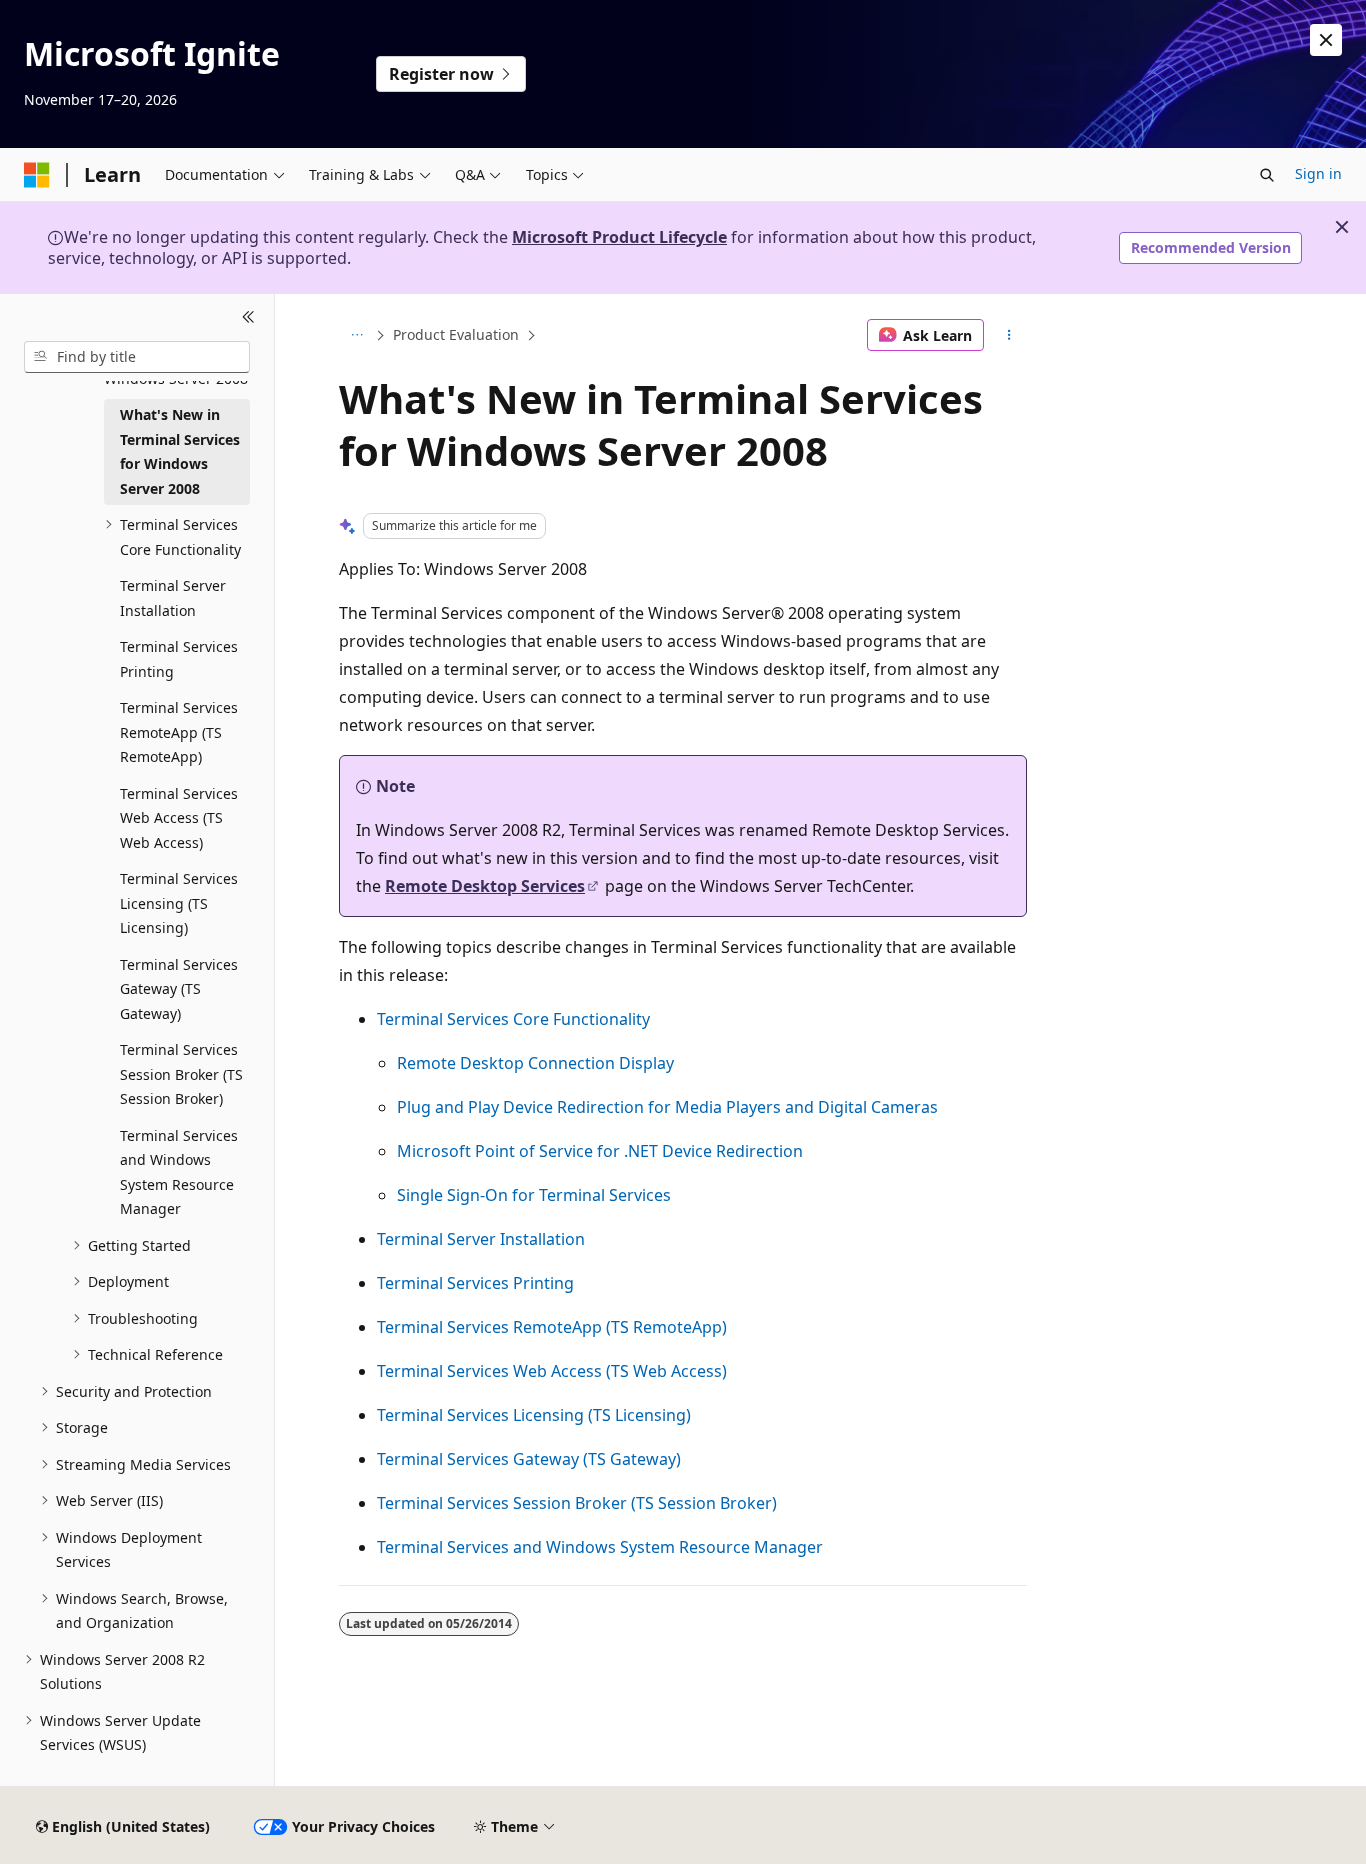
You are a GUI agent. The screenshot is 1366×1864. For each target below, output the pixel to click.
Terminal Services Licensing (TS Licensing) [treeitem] (179, 903)
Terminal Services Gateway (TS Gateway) (529, 1459)
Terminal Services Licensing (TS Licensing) (534, 1415)
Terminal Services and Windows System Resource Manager (600, 1547)
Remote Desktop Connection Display (535, 1063)
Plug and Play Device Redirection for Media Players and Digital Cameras (667, 1107)
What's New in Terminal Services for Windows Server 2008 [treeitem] (180, 451)
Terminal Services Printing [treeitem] (179, 659)
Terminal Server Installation (481, 1239)
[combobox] (137, 357)
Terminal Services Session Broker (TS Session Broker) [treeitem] (181, 1074)
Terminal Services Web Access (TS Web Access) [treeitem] (179, 818)
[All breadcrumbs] (356, 335)
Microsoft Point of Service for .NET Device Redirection (600, 1151)
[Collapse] (248, 318)
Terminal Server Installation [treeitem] (173, 598)
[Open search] (1267, 175)
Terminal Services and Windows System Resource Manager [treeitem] (179, 1172)
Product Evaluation (456, 334)
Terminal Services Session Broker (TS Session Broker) (577, 1503)
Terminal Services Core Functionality (513, 1019)
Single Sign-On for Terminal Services (534, 1195)
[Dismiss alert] (1326, 40)
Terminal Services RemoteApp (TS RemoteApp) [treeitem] (179, 732)
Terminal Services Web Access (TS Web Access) (552, 1371)
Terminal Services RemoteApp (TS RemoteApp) (552, 1327)
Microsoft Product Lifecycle (619, 237)
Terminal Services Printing (475, 1283)
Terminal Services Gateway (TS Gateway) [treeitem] (179, 989)
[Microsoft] (37, 175)
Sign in (1318, 173)
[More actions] (1009, 335)
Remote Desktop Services (485, 886)
